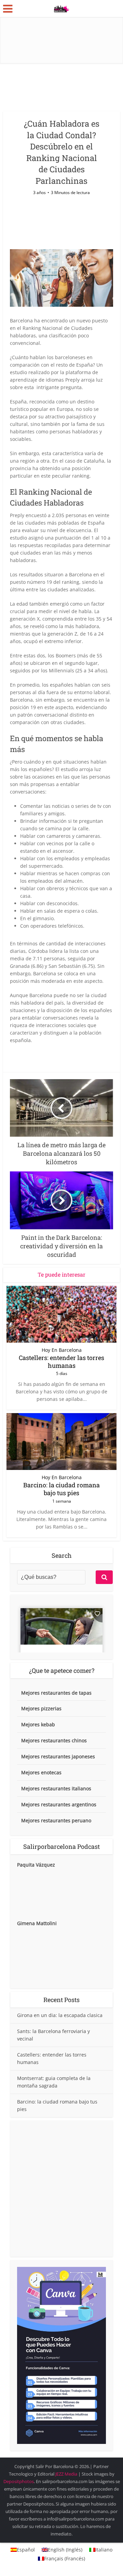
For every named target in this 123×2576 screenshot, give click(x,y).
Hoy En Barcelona (62, 1350)
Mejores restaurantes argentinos (59, 1804)
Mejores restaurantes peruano (56, 1820)
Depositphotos (19, 2481)
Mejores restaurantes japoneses (58, 1756)
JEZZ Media (67, 2474)
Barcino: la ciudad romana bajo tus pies (61, 1489)
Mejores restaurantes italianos (56, 1788)
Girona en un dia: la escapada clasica (60, 2015)
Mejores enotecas (41, 1772)
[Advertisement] (61, 2189)
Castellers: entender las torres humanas (61, 1362)
